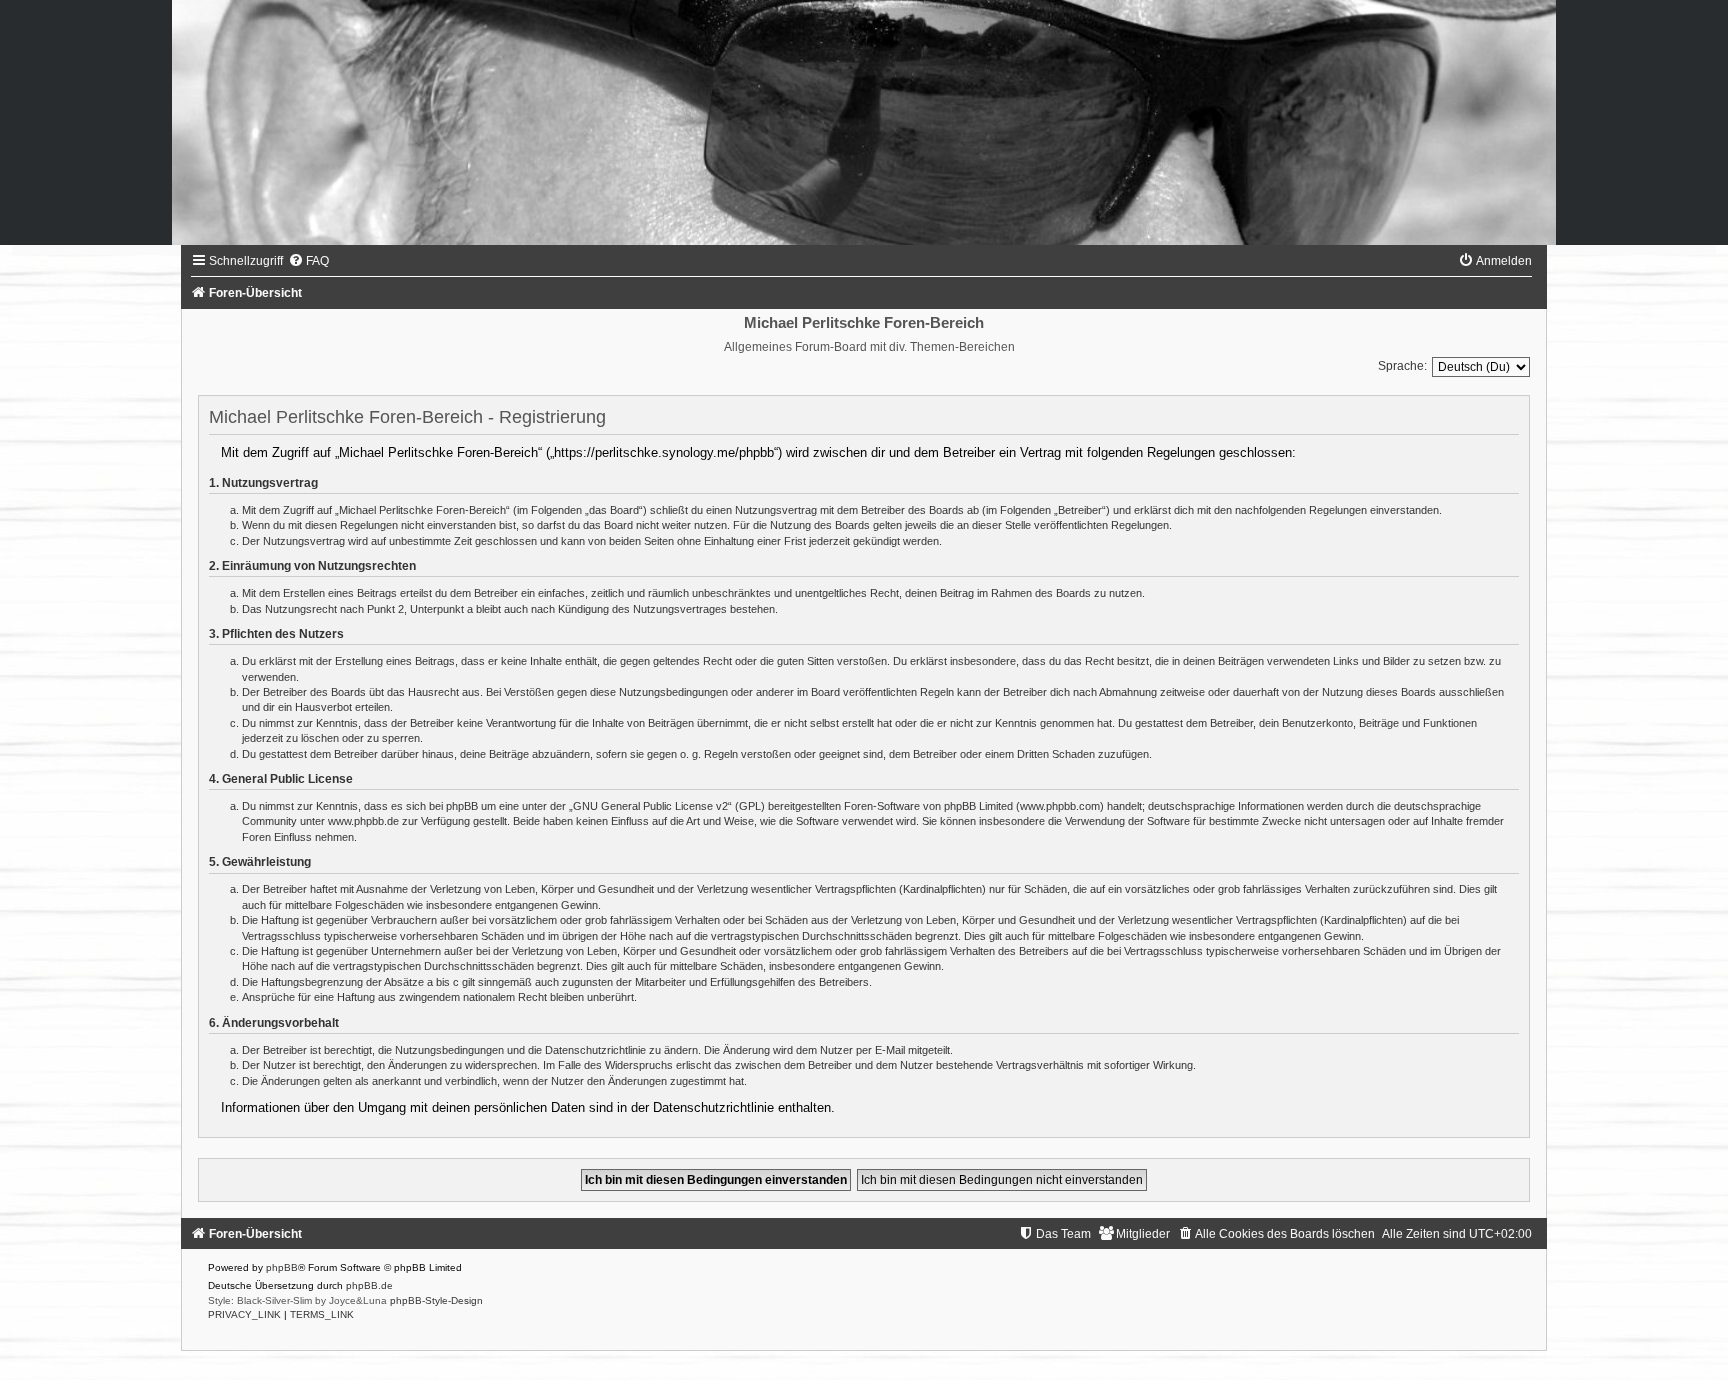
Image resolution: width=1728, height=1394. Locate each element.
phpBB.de (369, 1285)
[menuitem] (308, 261)
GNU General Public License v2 (650, 806)
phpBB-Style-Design (436, 1300)
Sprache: (1402, 366)
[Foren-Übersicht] (864, 122)
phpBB (282, 1267)
